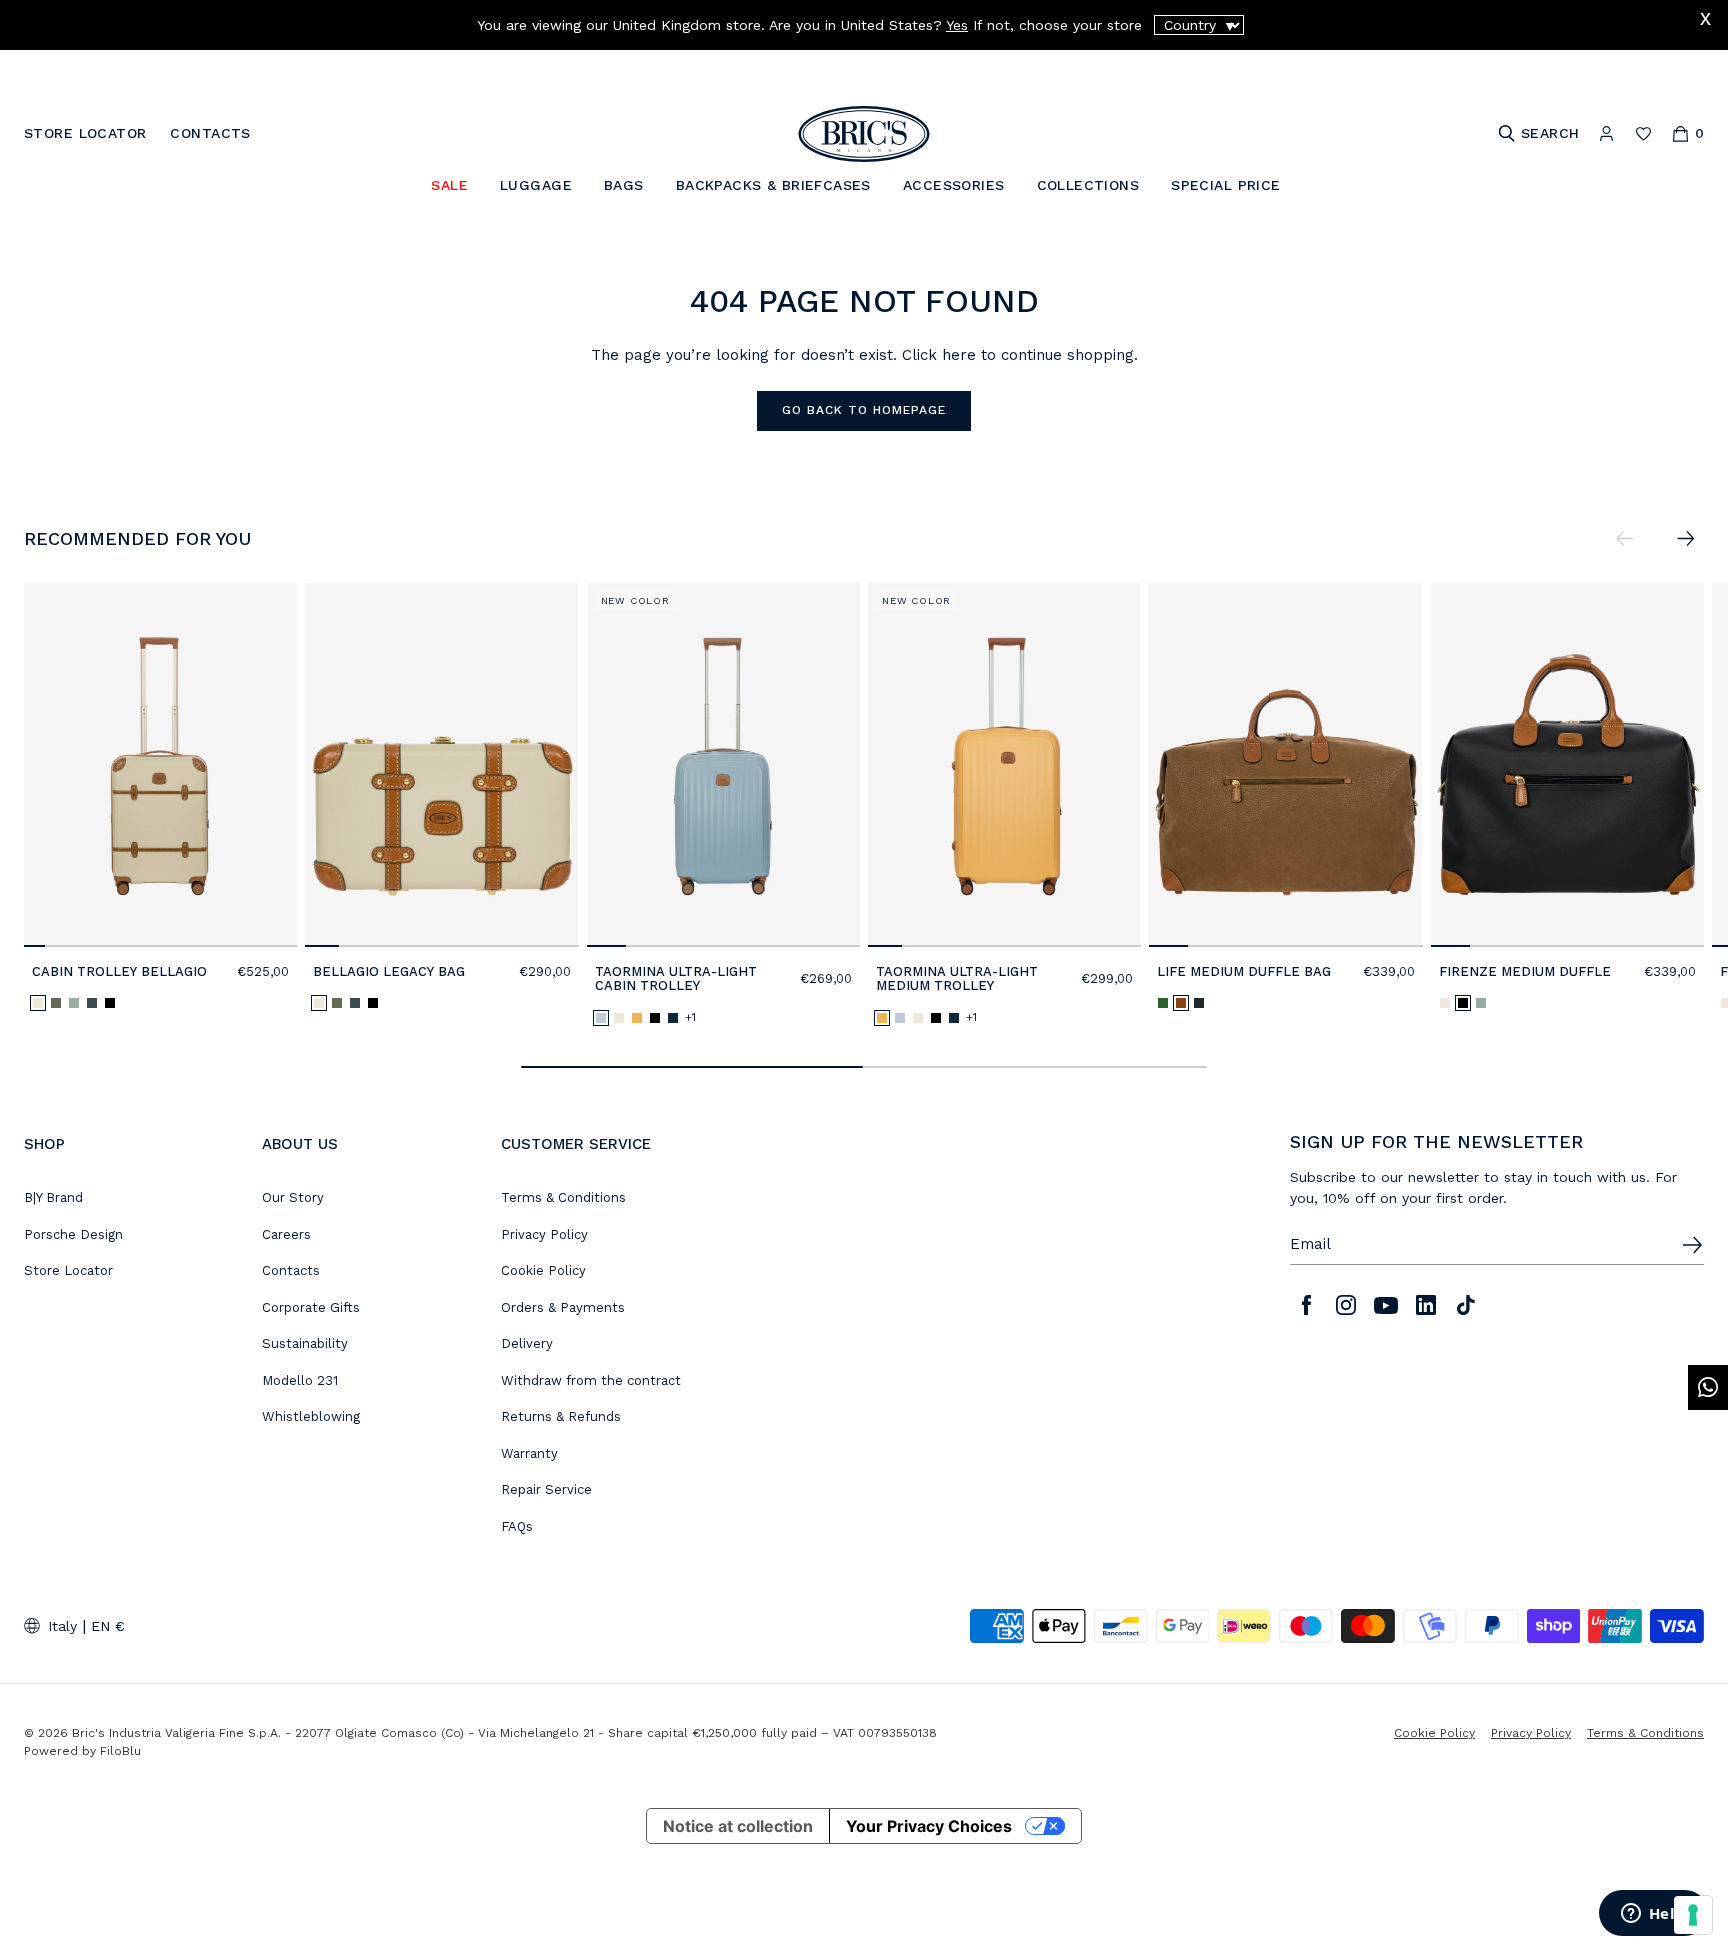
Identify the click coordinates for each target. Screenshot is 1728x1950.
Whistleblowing (311, 1416)
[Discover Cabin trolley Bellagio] (160, 765)
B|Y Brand (53, 1197)
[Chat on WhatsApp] (1708, 1387)
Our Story (293, 1197)
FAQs (517, 1526)
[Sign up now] (1692, 1245)
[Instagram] (1346, 1305)
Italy (62, 1626)
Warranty (529, 1453)
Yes (957, 25)
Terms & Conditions (563, 1197)
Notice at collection (738, 1826)
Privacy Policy (544, 1234)
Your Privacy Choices (929, 1826)
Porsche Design (73, 1234)
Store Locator (68, 1270)
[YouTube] (1386, 1305)
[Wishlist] (1643, 133)
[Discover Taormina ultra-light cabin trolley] (723, 765)
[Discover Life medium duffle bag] (1285, 765)
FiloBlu (120, 1751)
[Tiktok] (1466, 1305)
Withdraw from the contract (591, 1380)
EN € (108, 1626)
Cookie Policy (543, 1270)
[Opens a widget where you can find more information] (1653, 1915)
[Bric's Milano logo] (864, 134)
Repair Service (546, 1489)
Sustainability (305, 1343)
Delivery (527, 1343)
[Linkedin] (1426, 1305)
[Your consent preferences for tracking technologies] (1693, 1915)
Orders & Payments (563, 1307)
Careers (286, 1234)
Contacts (291, 1270)
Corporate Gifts (311, 1307)
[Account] (1606, 133)
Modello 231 (300, 1380)
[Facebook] (1306, 1305)
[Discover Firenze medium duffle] (1567, 765)
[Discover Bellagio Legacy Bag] (441, 765)
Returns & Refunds (561, 1416)
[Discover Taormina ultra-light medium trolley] (1004, 765)
